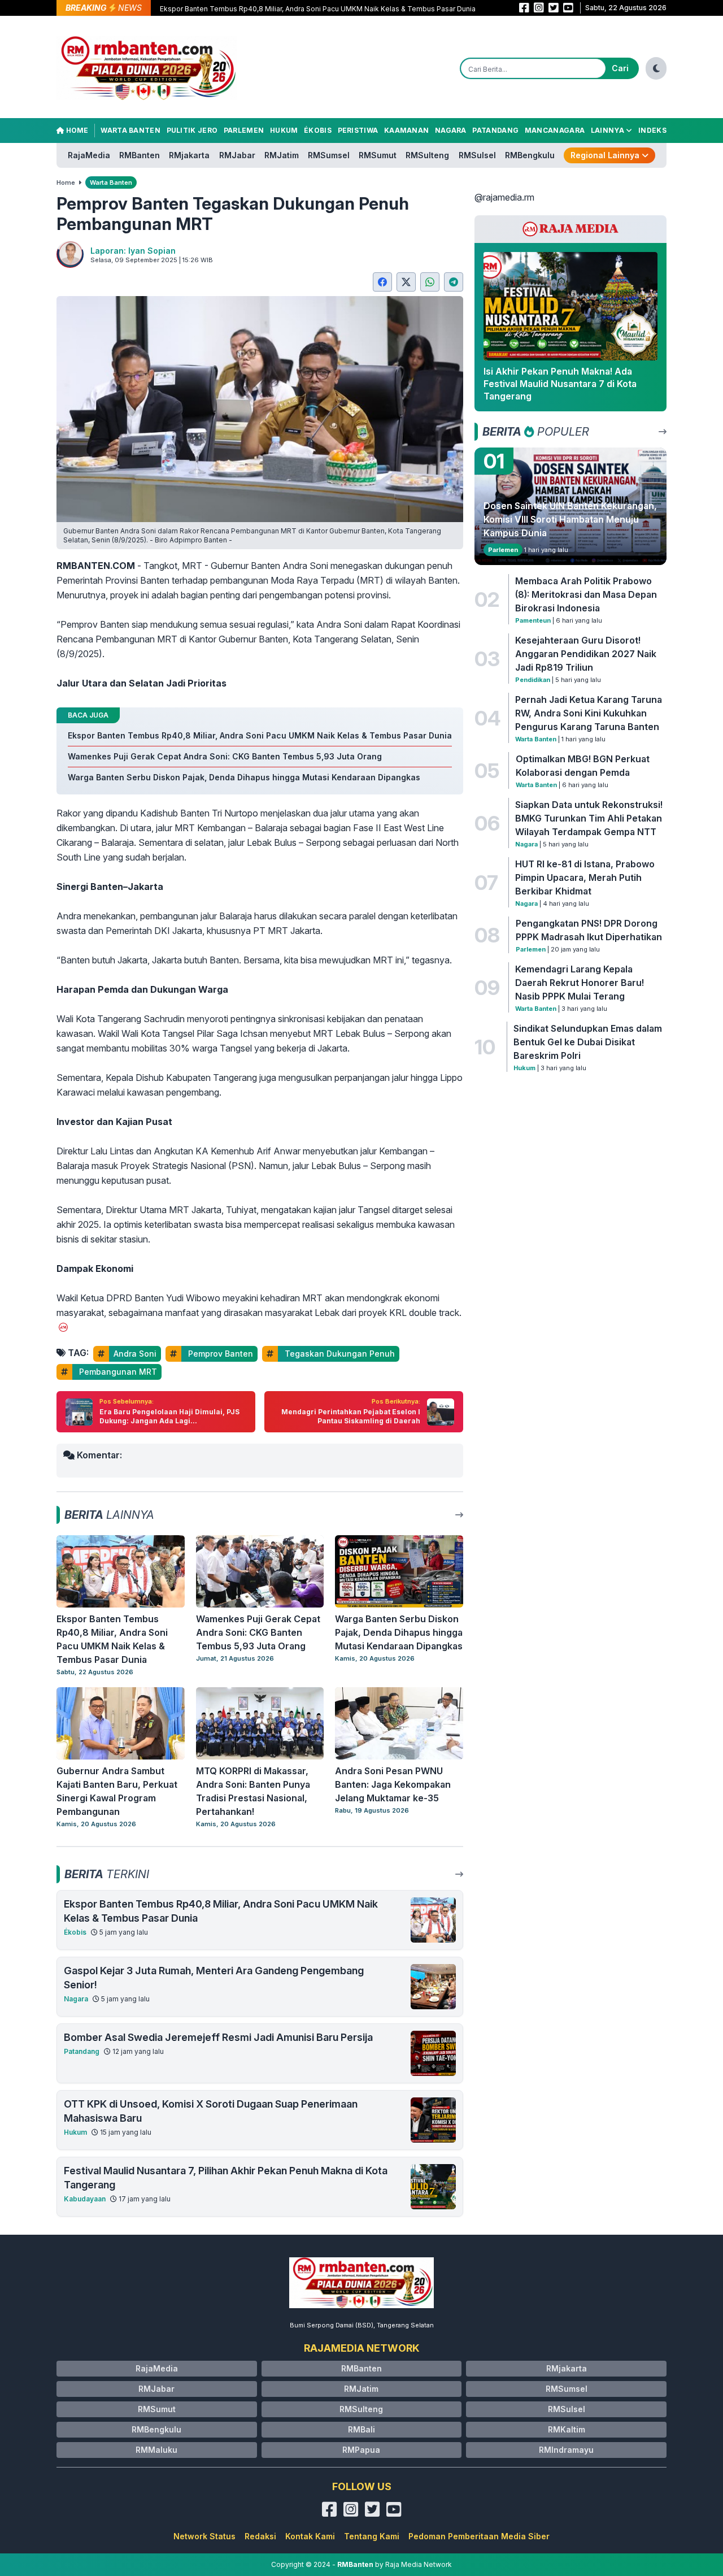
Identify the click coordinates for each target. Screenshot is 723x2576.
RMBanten (140, 155)
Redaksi (260, 2536)
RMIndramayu (566, 2450)
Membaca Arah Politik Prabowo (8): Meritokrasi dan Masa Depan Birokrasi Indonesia (586, 594)
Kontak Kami (310, 2536)
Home (76, 130)
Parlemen (244, 130)
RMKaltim (567, 2429)
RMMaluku (156, 2450)
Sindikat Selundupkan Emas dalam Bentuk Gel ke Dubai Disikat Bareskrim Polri (588, 1042)
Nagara (451, 130)
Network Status (204, 2536)
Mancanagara (555, 130)
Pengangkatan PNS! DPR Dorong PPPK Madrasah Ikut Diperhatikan (589, 930)
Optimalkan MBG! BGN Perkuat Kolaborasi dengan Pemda (583, 766)
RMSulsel (477, 155)
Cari (620, 68)
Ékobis (318, 130)
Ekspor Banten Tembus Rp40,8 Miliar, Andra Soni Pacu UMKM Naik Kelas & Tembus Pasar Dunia (318, 9)
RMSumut (378, 155)
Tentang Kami (372, 2536)
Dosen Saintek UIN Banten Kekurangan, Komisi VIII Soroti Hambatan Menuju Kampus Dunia (570, 519)
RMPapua (361, 2450)
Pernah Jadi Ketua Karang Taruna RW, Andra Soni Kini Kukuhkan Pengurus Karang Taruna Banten (589, 713)
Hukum (284, 130)
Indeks (652, 130)
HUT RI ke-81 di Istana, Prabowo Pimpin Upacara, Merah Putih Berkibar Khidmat (585, 878)
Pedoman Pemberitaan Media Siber (479, 2536)
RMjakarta (189, 155)
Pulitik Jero (192, 130)
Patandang (495, 130)
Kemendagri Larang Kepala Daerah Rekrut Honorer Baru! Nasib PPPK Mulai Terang (580, 983)
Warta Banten (130, 130)
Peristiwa (358, 130)
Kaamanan (406, 130)
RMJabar (237, 155)
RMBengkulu (530, 155)
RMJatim (282, 155)
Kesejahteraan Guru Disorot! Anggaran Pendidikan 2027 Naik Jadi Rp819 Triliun (586, 654)
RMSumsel (329, 155)
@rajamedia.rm (504, 197)
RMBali (361, 2429)
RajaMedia (89, 155)
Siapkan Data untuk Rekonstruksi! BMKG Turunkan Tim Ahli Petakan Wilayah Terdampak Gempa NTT (589, 818)
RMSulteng (427, 155)
